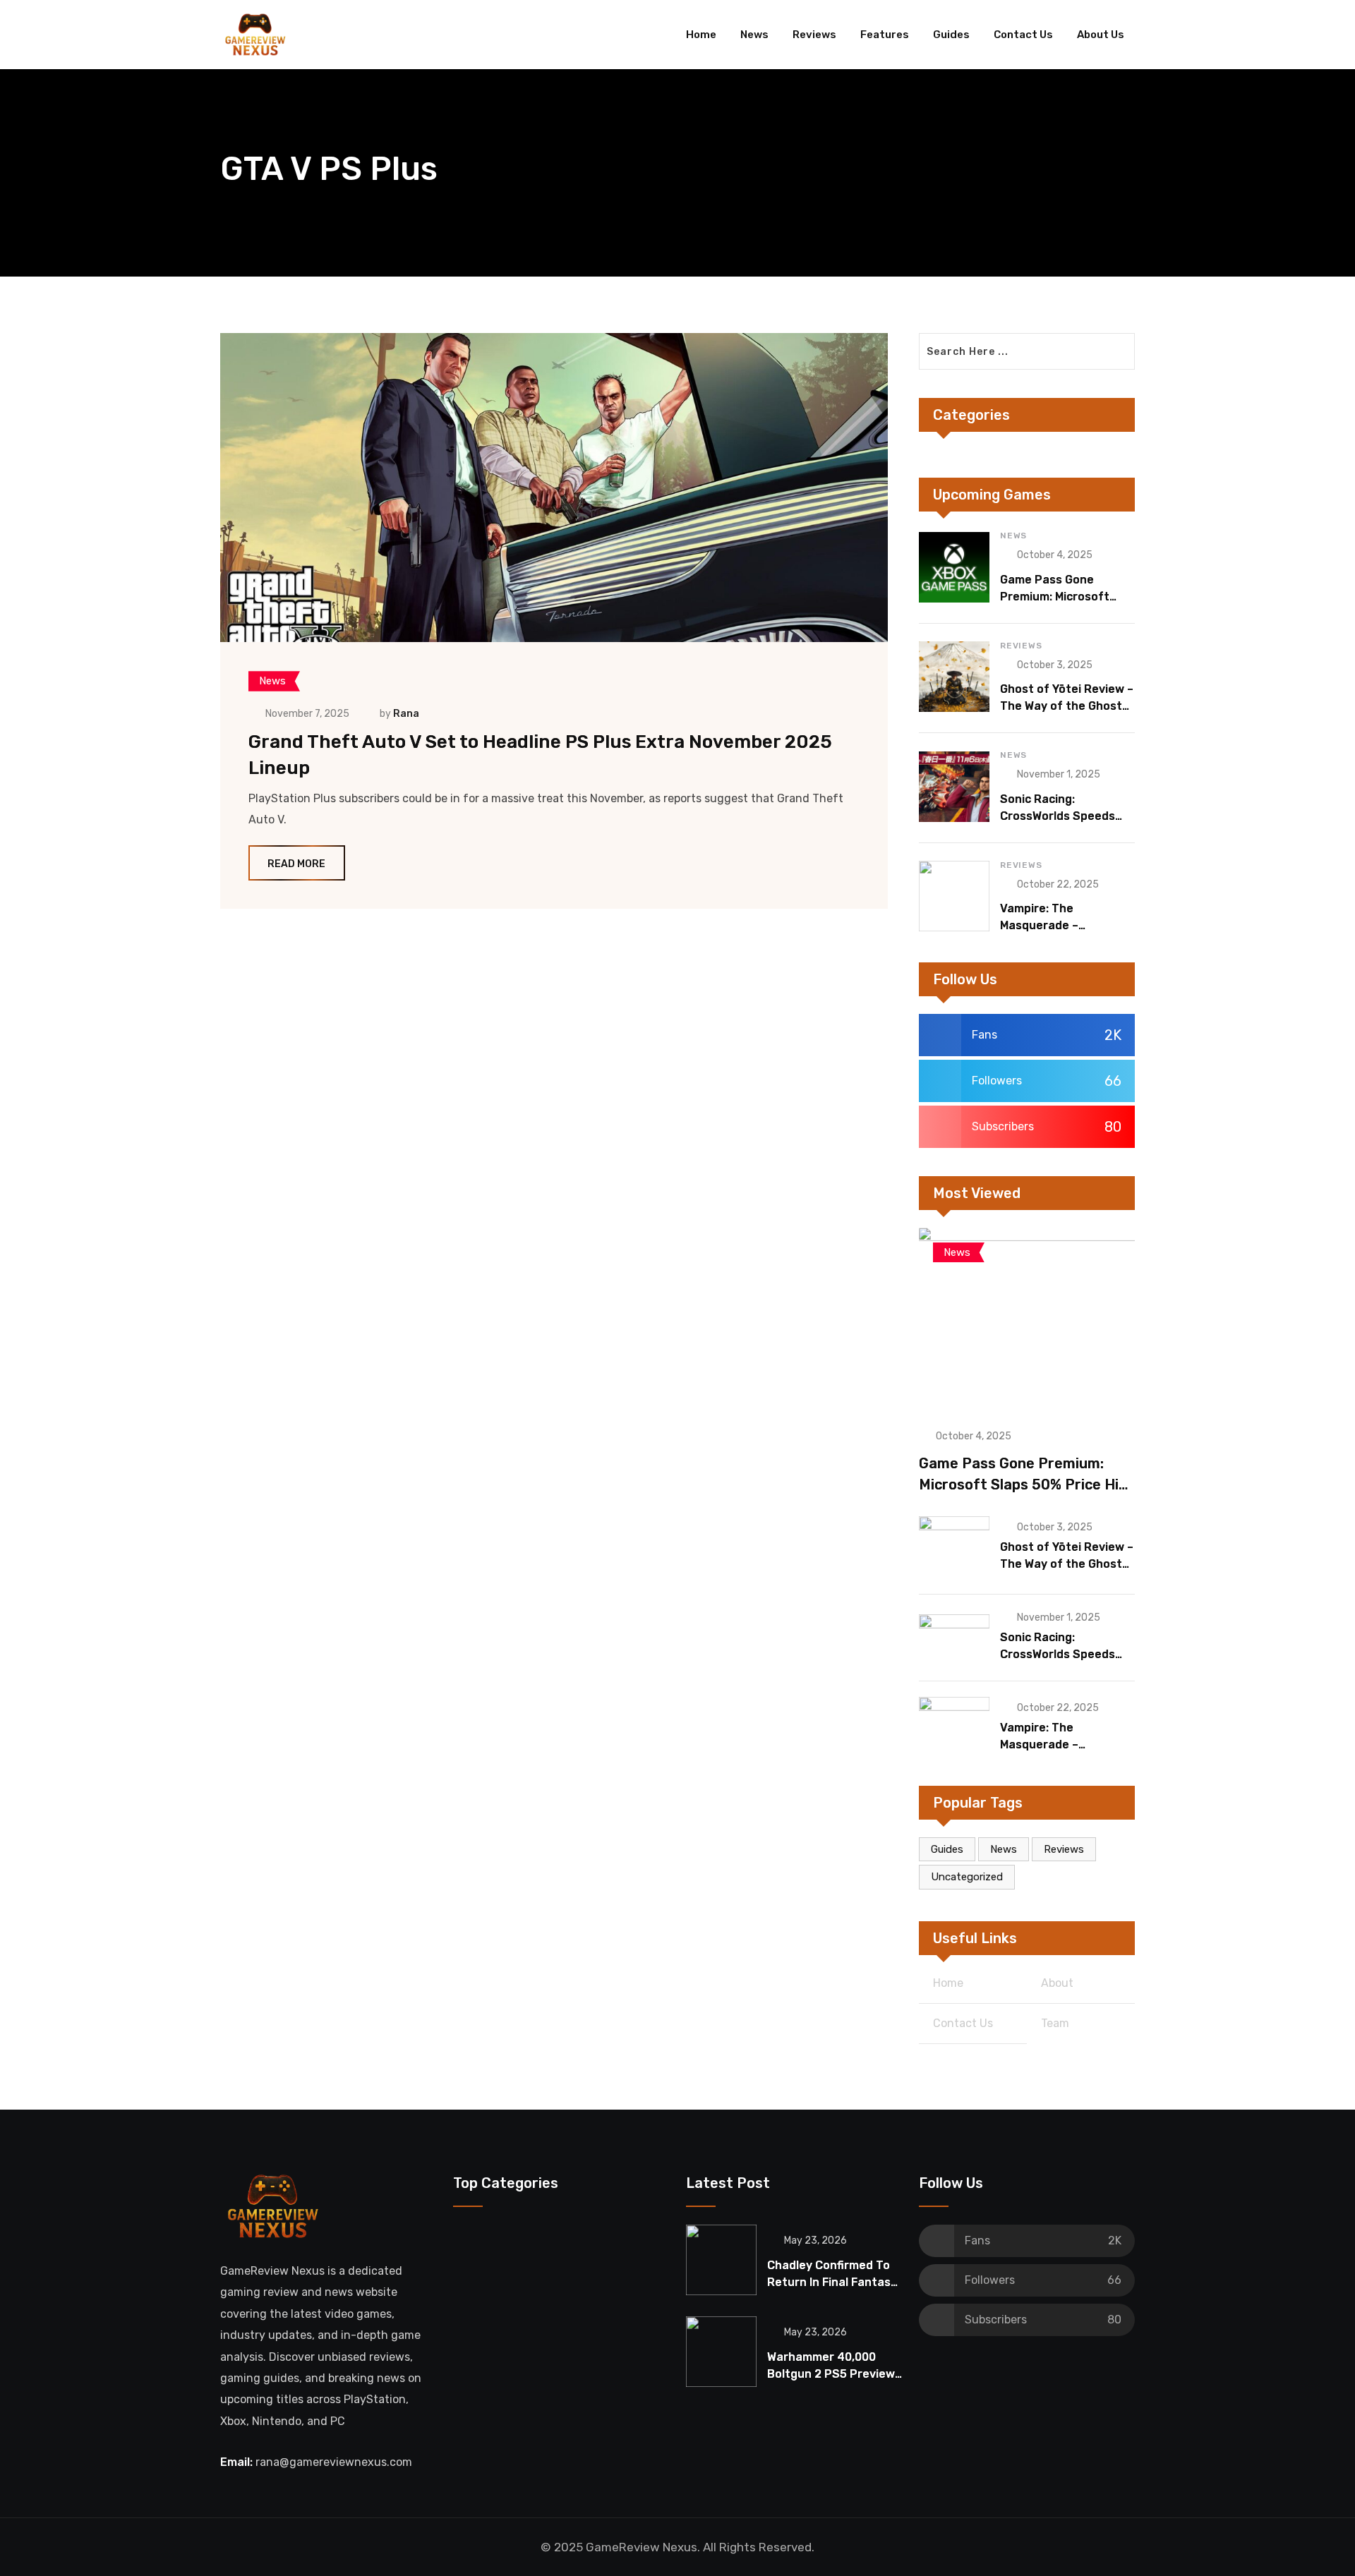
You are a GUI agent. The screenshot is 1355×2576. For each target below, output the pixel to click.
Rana (406, 714)
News (754, 35)
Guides (951, 35)
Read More (296, 864)
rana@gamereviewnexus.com (334, 2462)
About (1057, 1983)
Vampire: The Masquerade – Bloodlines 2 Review (1055, 925)
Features (885, 35)
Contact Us (1023, 35)
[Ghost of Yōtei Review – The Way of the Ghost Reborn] (954, 677)
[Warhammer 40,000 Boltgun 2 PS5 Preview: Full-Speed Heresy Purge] (721, 2352)
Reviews (814, 35)
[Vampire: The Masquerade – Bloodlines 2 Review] (954, 896)
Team (1055, 2023)
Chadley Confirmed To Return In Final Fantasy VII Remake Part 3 (832, 2282)
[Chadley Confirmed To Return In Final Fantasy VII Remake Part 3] (721, 2260)
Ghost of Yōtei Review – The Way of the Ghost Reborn (1067, 706)
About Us (1101, 35)
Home (701, 35)
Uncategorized (967, 1877)
